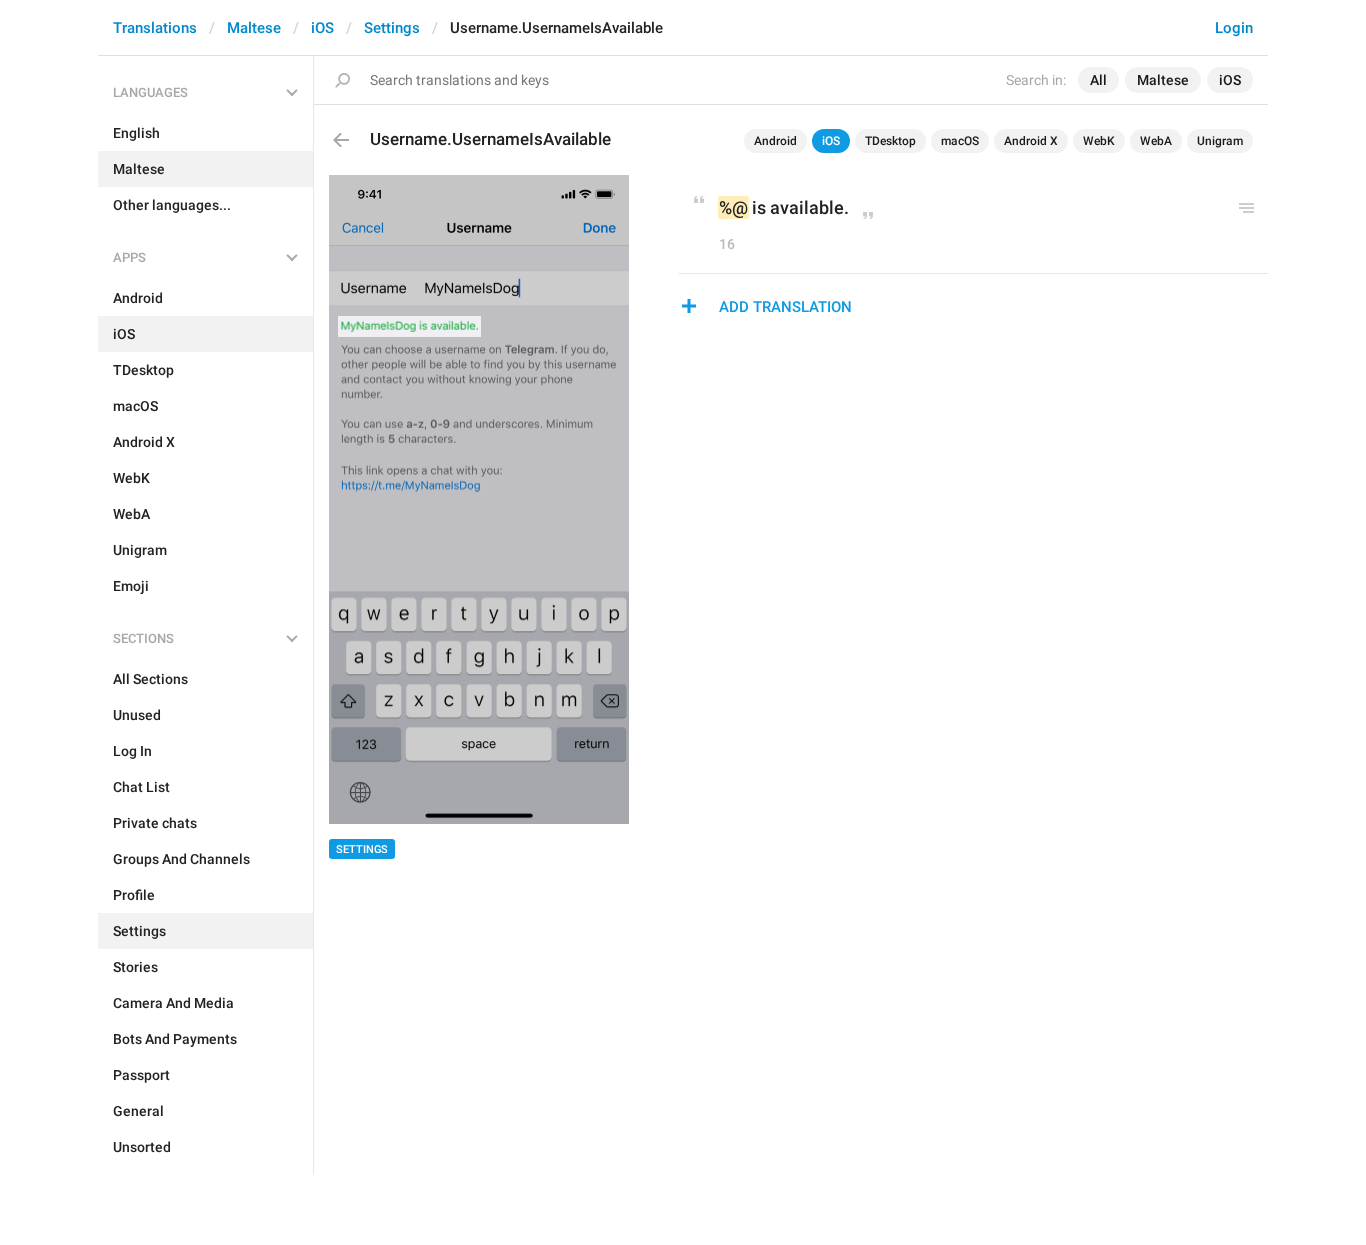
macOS (960, 141)
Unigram (1220, 141)
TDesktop (890, 141)
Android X (1031, 141)
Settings (392, 28)
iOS (322, 28)
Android (775, 141)
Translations (155, 28)
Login (1234, 28)
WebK (1099, 141)
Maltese (254, 28)
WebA (1156, 141)
